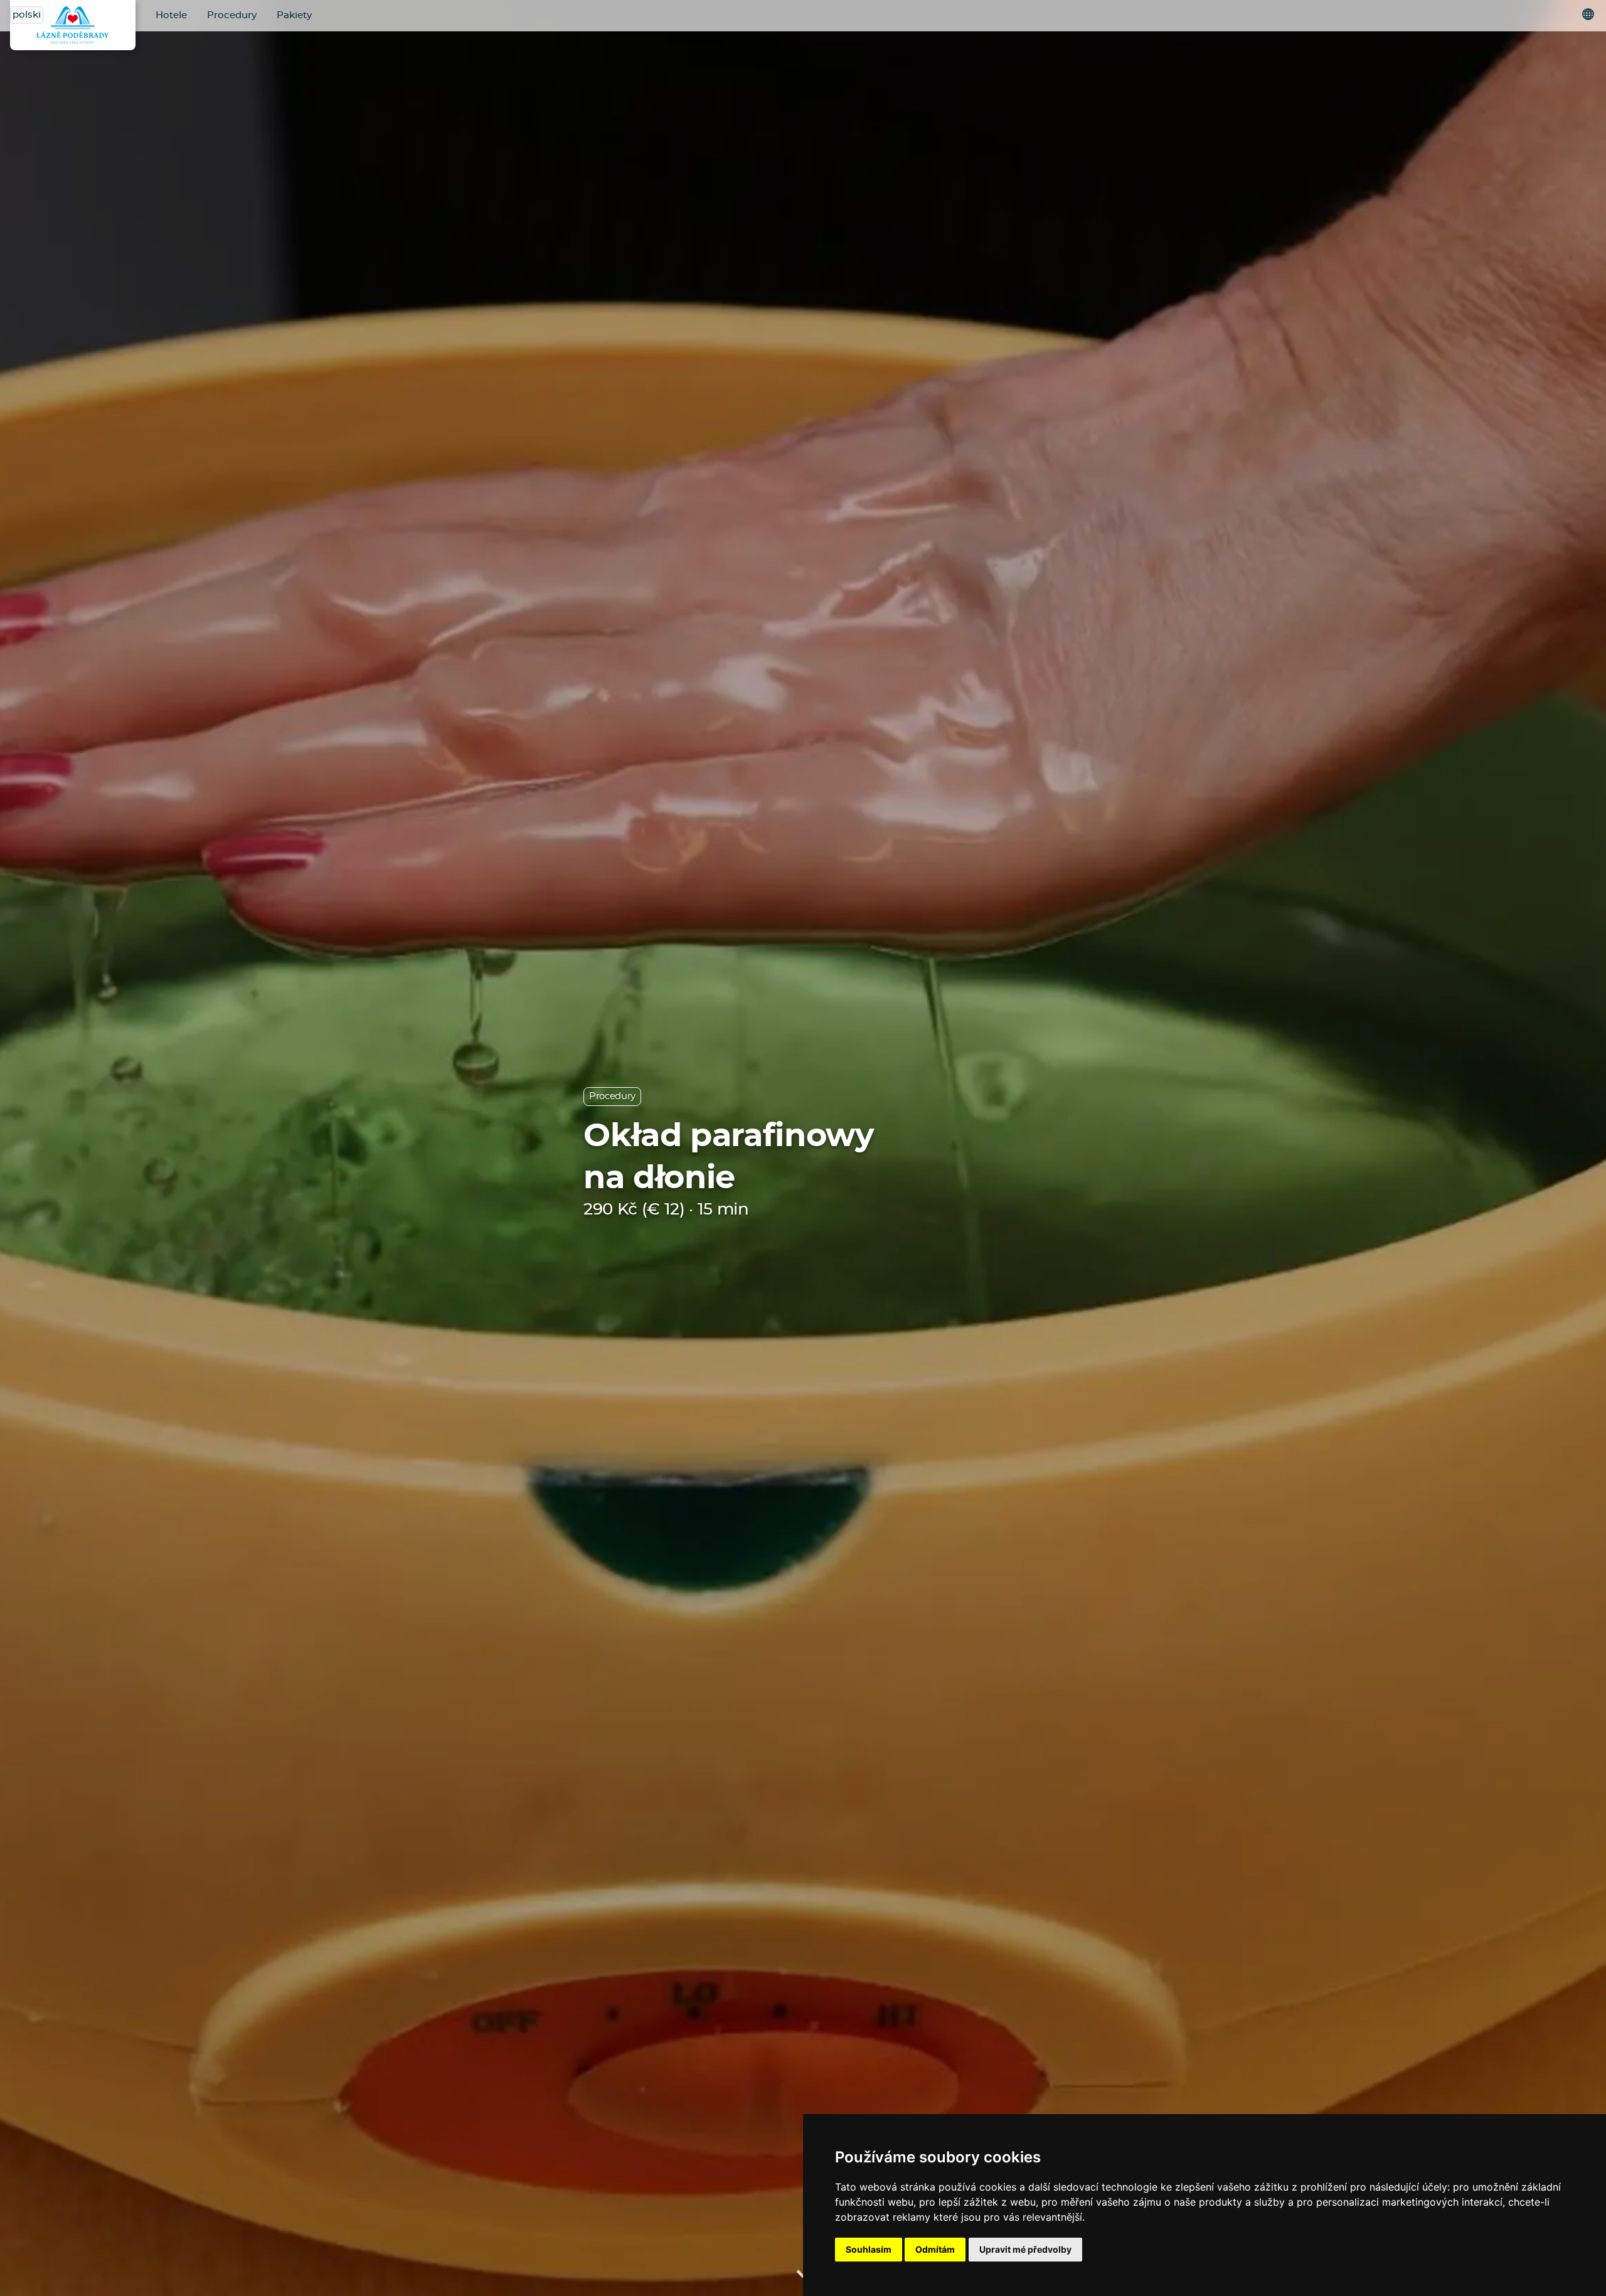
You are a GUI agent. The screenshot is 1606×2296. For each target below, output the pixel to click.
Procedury (232, 15)
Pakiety (294, 15)
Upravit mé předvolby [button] (1025, 2249)
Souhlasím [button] (869, 2249)
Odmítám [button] (935, 2249)
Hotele (171, 15)
